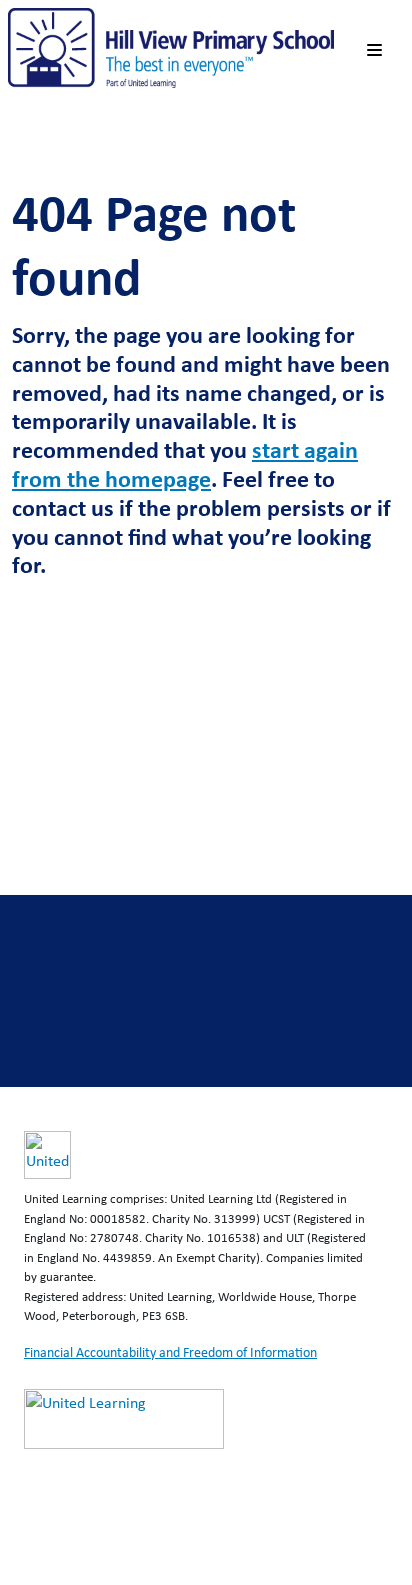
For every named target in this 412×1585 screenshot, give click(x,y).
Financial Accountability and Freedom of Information (170, 1352)
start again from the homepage (185, 463)
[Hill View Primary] (171, 46)
